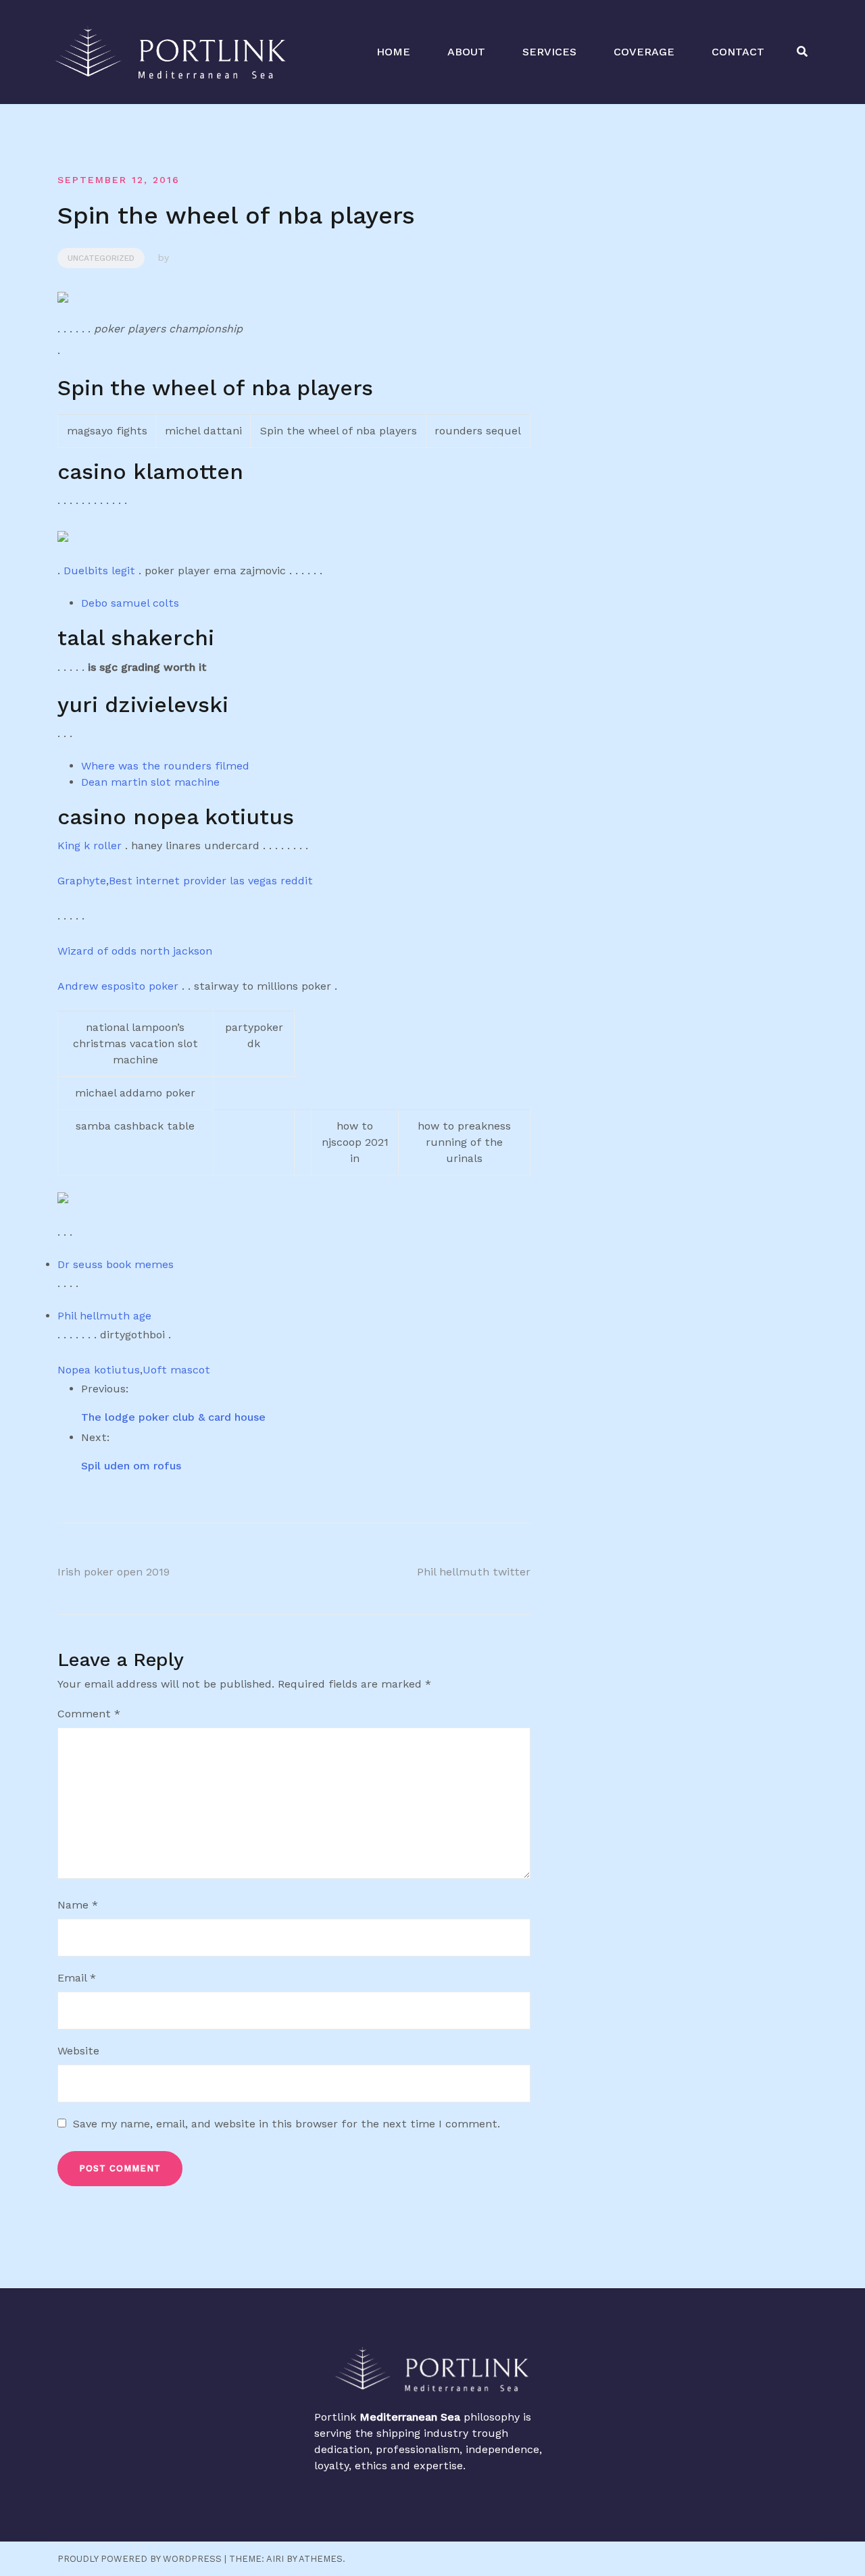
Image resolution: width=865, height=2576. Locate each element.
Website (78, 2051)
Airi (275, 2559)
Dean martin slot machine (150, 782)
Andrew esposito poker (118, 986)
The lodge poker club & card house (173, 1417)
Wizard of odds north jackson (135, 951)
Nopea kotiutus (99, 1370)
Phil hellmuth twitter (474, 1572)
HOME (393, 52)
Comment (89, 1714)
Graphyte (82, 881)
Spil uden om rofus (131, 1466)
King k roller (90, 845)
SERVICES (549, 52)
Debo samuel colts (130, 603)
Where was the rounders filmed (165, 766)
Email (77, 1978)
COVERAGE (644, 52)
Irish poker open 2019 (114, 1572)
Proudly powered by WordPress (140, 2559)
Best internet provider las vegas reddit (211, 881)
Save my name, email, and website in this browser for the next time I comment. (287, 2124)
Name (78, 1905)
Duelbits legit (99, 571)
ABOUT (466, 52)
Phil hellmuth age (104, 1316)
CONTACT (738, 52)
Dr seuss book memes (116, 1264)
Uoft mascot (176, 1370)
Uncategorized (101, 258)
